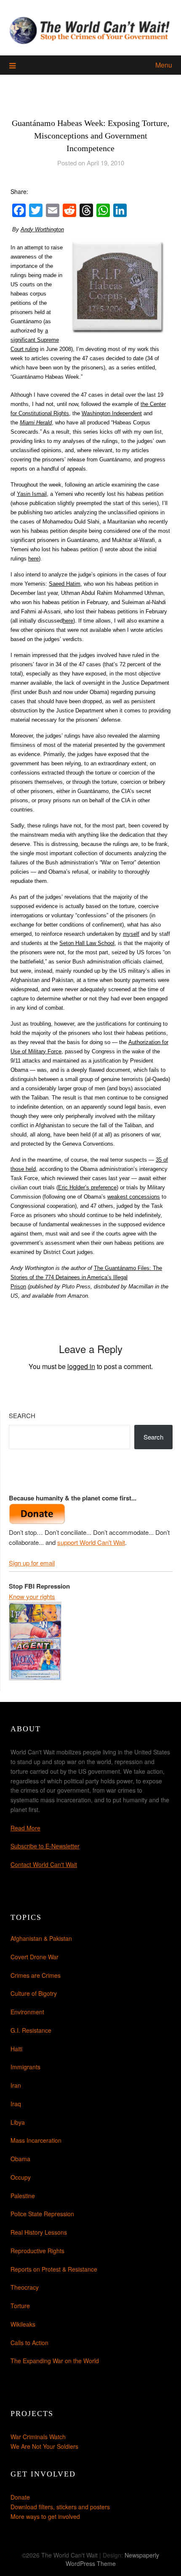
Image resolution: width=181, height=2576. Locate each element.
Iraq (16, 2104)
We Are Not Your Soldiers (44, 2446)
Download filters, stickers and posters (60, 2507)
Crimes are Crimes (36, 1975)
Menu (164, 65)
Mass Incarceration (36, 2140)
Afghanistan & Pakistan (41, 1938)
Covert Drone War (35, 1957)
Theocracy (25, 2287)
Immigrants (25, 2067)
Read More (25, 1828)
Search (22, 1415)
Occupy (21, 2177)
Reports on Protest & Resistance (54, 2269)
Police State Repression (42, 2214)
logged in (81, 1366)
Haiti (16, 2049)
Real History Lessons (39, 2232)
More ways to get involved (45, 2516)
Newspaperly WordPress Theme (113, 2559)
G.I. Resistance (31, 2030)
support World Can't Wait (91, 1542)
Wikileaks (23, 2324)
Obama (20, 2159)
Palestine (23, 2196)
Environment (27, 2012)
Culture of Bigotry (34, 1993)
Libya (18, 2122)
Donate (20, 2497)
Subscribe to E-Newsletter (45, 1846)
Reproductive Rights (37, 2251)
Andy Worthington (42, 229)
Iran (16, 2085)
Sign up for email (32, 1563)
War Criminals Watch (38, 2437)
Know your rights (32, 1596)
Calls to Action (29, 2343)
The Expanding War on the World (55, 2361)
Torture (20, 2306)
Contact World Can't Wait (44, 1864)
